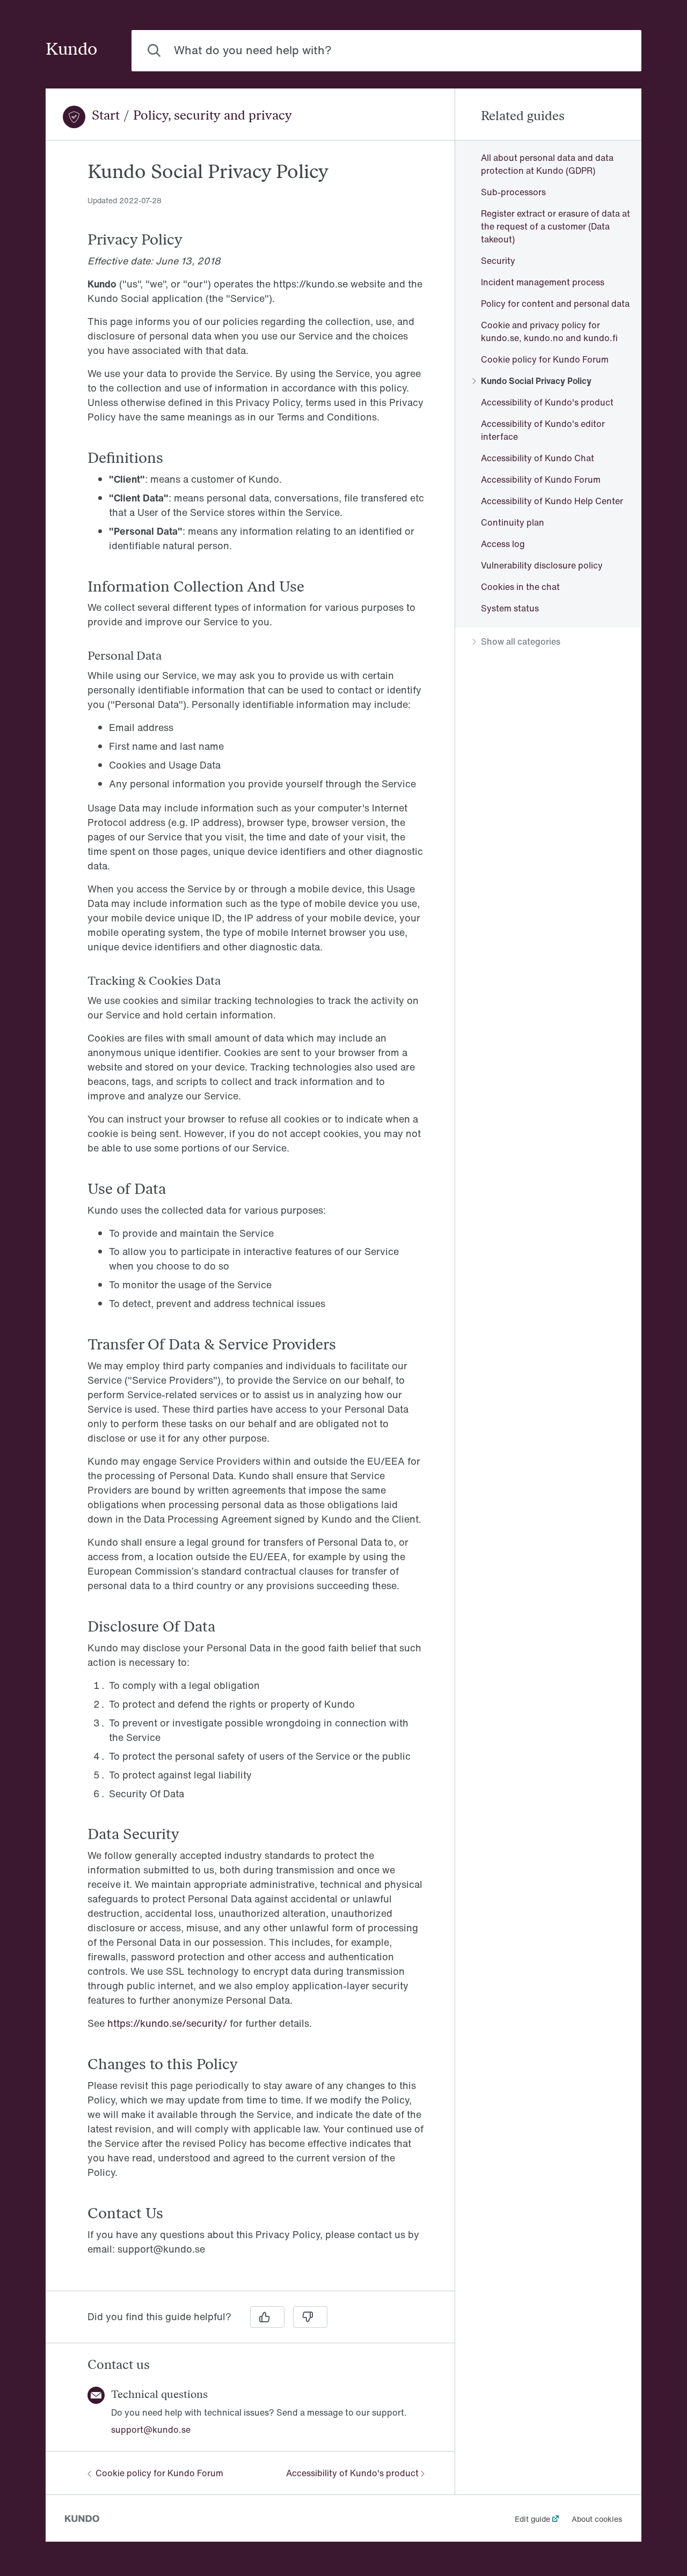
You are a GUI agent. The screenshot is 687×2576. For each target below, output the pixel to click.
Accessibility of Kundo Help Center (552, 501)
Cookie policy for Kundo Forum (159, 2473)
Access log (503, 544)
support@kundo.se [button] (151, 2430)
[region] (250, 1222)
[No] (310, 2317)
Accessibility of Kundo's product (352, 2473)
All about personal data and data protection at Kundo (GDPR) (547, 164)
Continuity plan (513, 522)
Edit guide (532, 2519)
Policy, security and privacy (213, 116)
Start (106, 116)
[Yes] (267, 2317)
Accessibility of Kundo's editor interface (543, 430)
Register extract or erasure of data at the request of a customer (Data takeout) (556, 226)
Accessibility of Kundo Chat (538, 458)
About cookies (597, 2519)
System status (510, 608)
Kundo (71, 50)
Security (498, 261)
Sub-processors (513, 192)
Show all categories (521, 641)
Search (611, 50)
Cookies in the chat (520, 587)
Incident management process (543, 282)
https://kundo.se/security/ (167, 2023)
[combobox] (386, 51)
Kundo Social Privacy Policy (536, 381)
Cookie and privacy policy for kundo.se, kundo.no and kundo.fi (549, 331)
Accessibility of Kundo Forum (541, 479)
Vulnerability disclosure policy (542, 565)
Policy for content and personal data (555, 304)
